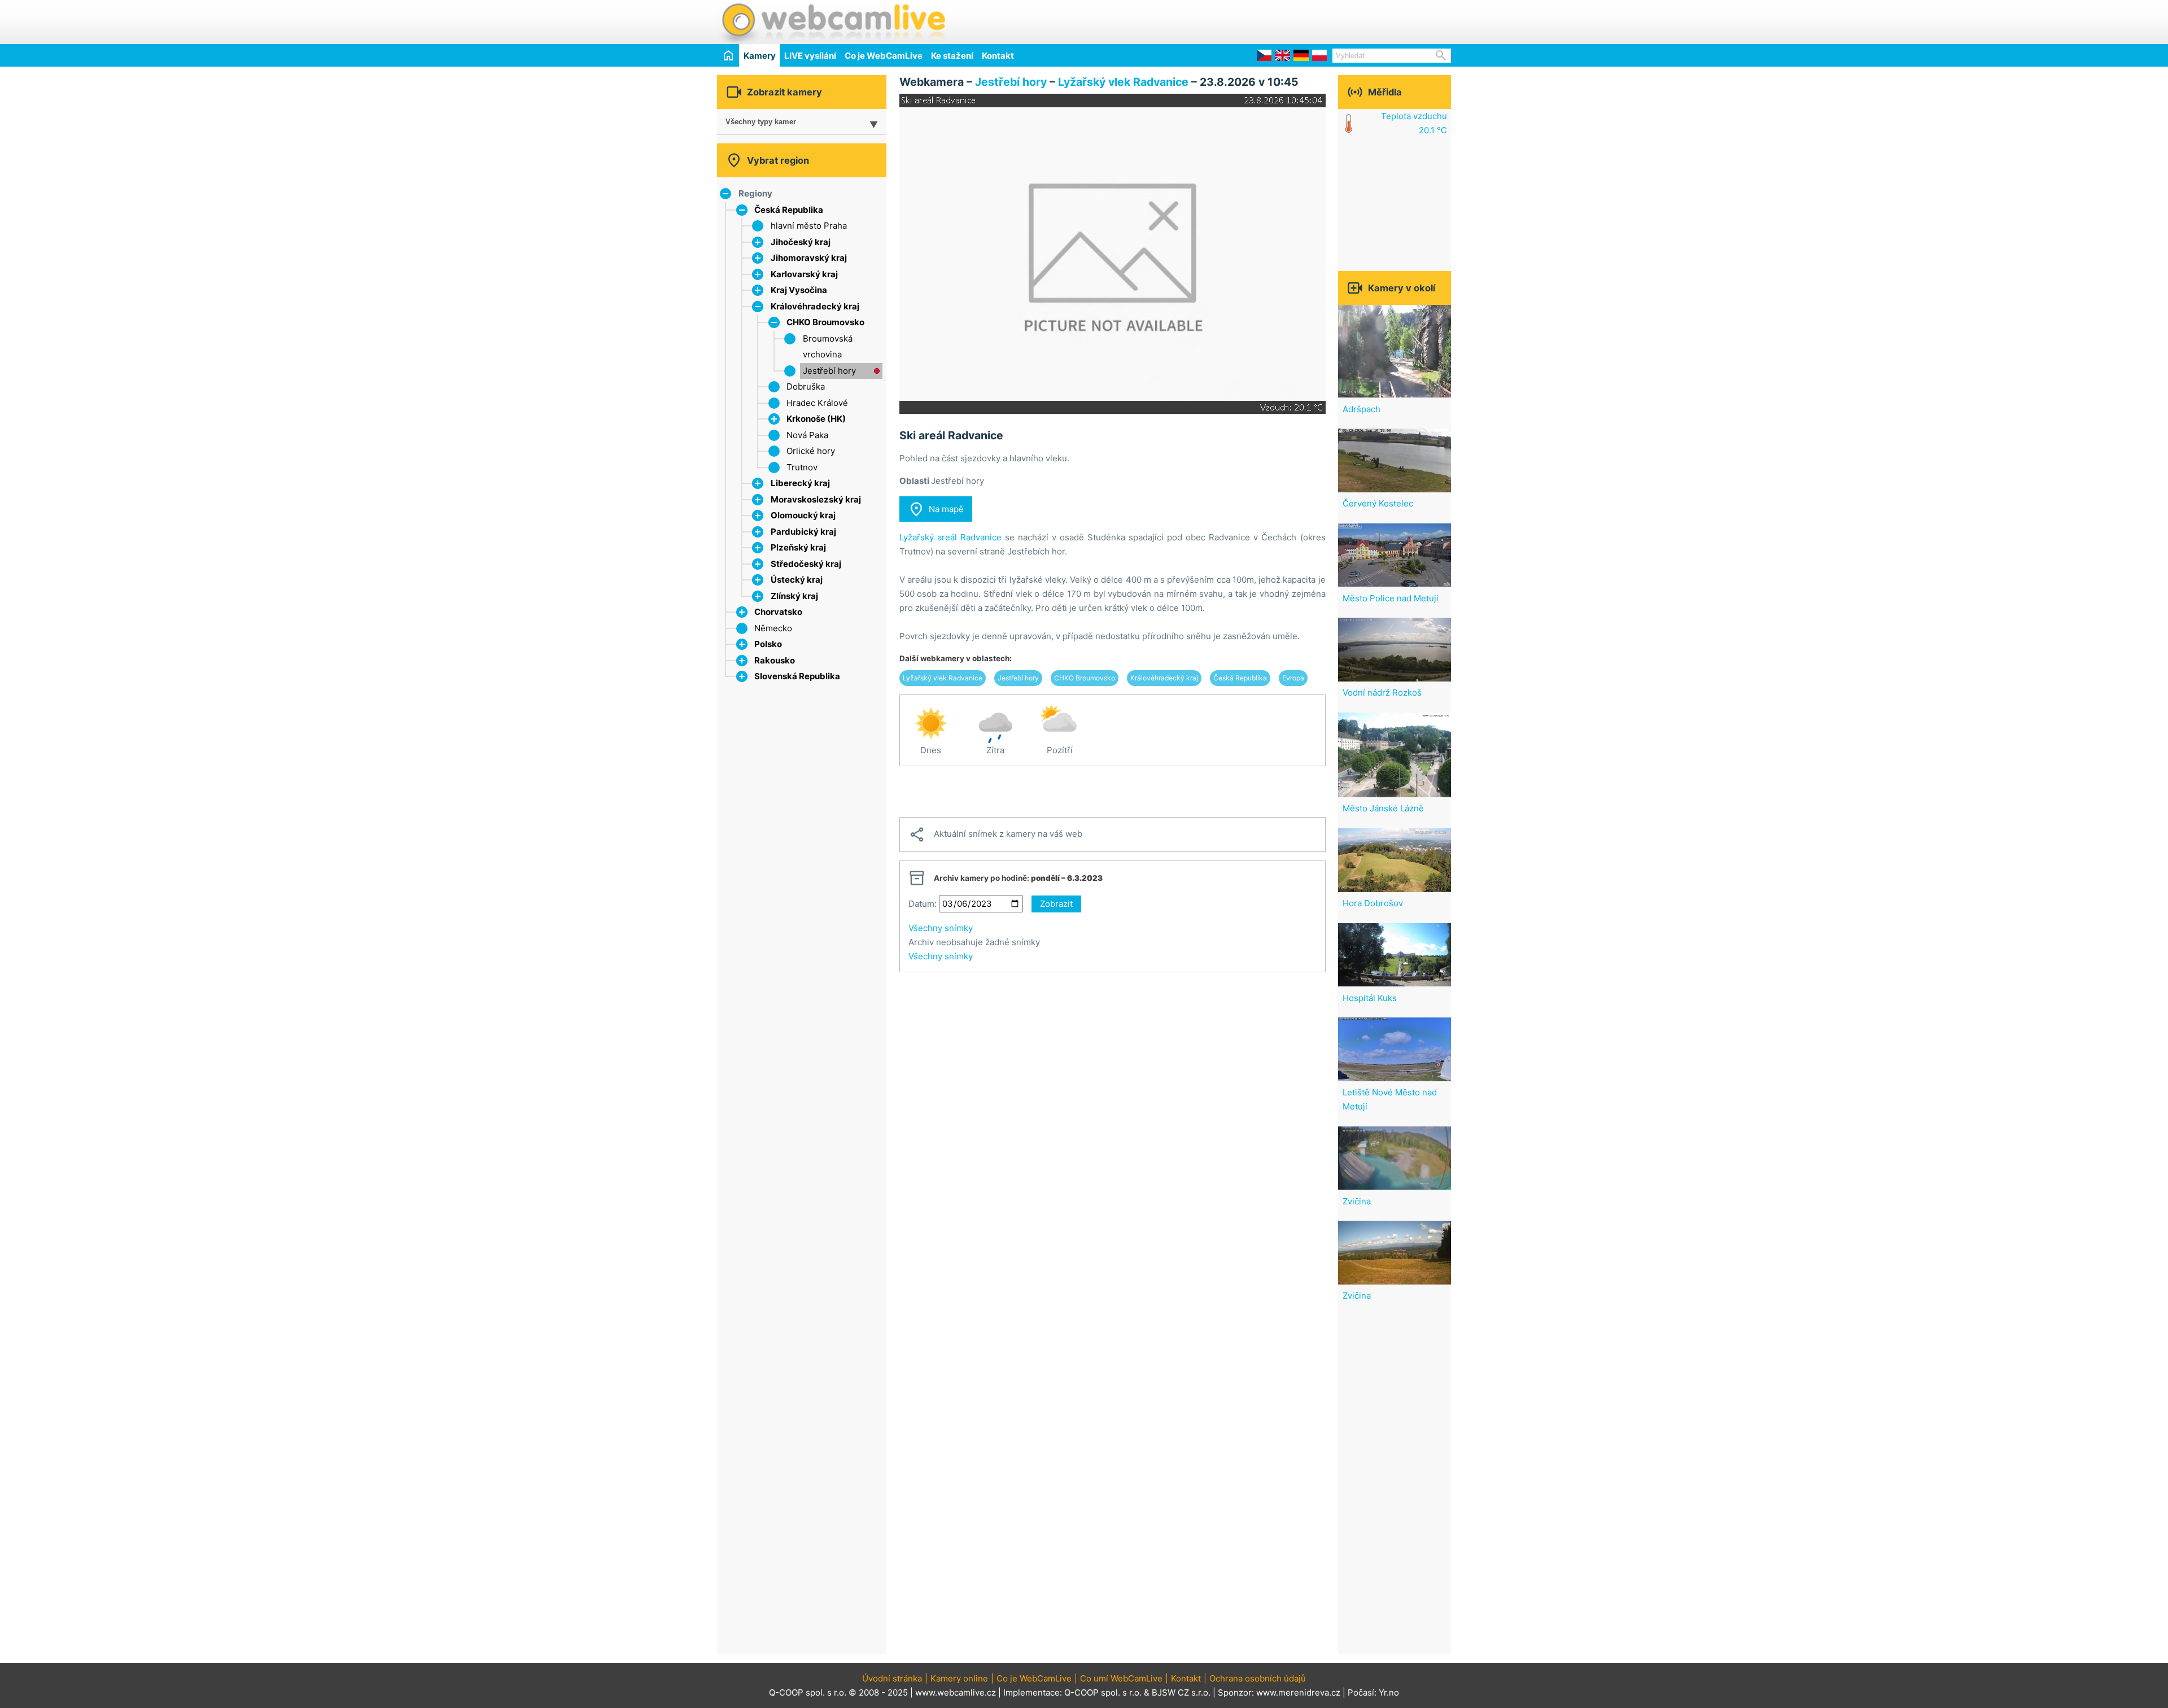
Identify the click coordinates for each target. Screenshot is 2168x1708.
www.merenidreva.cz (1298, 1692)
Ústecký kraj (797, 580)
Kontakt (998, 56)
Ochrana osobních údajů (1258, 1678)
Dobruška (806, 386)
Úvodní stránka (892, 1678)
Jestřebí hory (829, 371)
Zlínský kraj (794, 596)
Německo (773, 628)
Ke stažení (952, 56)
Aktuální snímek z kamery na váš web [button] (995, 835)
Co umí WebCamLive (1121, 1678)
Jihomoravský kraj (809, 258)
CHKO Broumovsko (825, 322)
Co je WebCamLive (884, 56)
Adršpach (1361, 409)
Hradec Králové (817, 403)
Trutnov (802, 467)
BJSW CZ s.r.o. (1181, 1692)
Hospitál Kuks (1370, 998)
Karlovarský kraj (804, 274)
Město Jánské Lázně (1383, 808)
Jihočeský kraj (801, 242)
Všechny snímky (941, 928)
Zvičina (1357, 1201)
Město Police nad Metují (1391, 598)
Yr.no (1389, 1692)
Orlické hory (811, 451)
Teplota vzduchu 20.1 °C (1414, 123)
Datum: (923, 904)
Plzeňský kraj (798, 547)
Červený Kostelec (1378, 503)
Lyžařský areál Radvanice (950, 537)
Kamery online (959, 1678)
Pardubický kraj (803, 532)
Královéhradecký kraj (815, 306)
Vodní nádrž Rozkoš (1382, 693)
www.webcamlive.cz (956, 1692)
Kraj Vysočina (799, 290)
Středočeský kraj (806, 564)
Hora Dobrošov (1373, 903)
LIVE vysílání (810, 56)
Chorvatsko (778, 612)
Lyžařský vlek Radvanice (1123, 82)
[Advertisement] (1319, 20)
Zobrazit (1056, 904)
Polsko (768, 644)
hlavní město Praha (809, 226)
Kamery (760, 56)
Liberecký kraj (800, 483)
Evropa (1293, 678)
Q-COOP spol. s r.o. (1103, 1692)
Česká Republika (789, 210)
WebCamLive (833, 22)
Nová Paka (807, 435)
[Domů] (728, 55)
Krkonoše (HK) (816, 419)
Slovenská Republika (797, 676)
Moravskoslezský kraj (816, 499)
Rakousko (775, 660)
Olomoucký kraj (803, 515)
